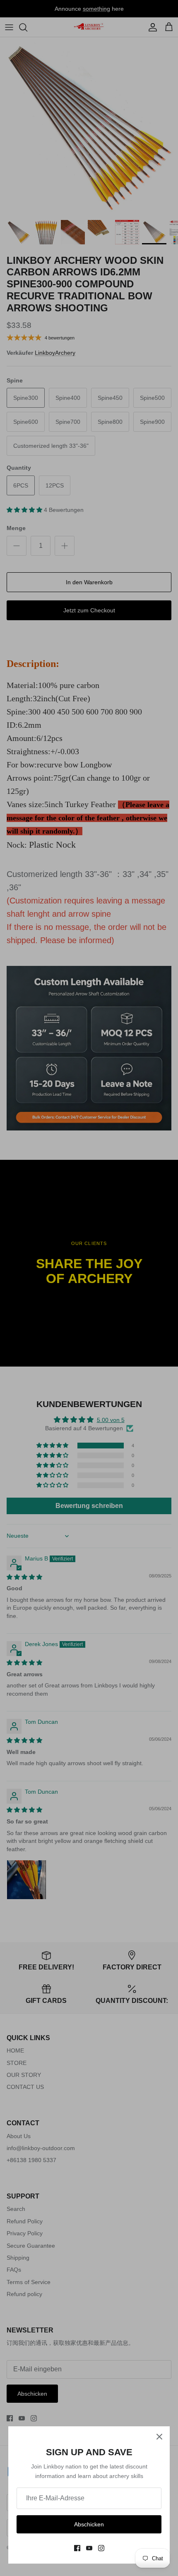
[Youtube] (89, 2548)
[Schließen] (159, 2437)
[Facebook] (77, 2548)
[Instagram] (101, 2548)
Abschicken (89, 2524)
